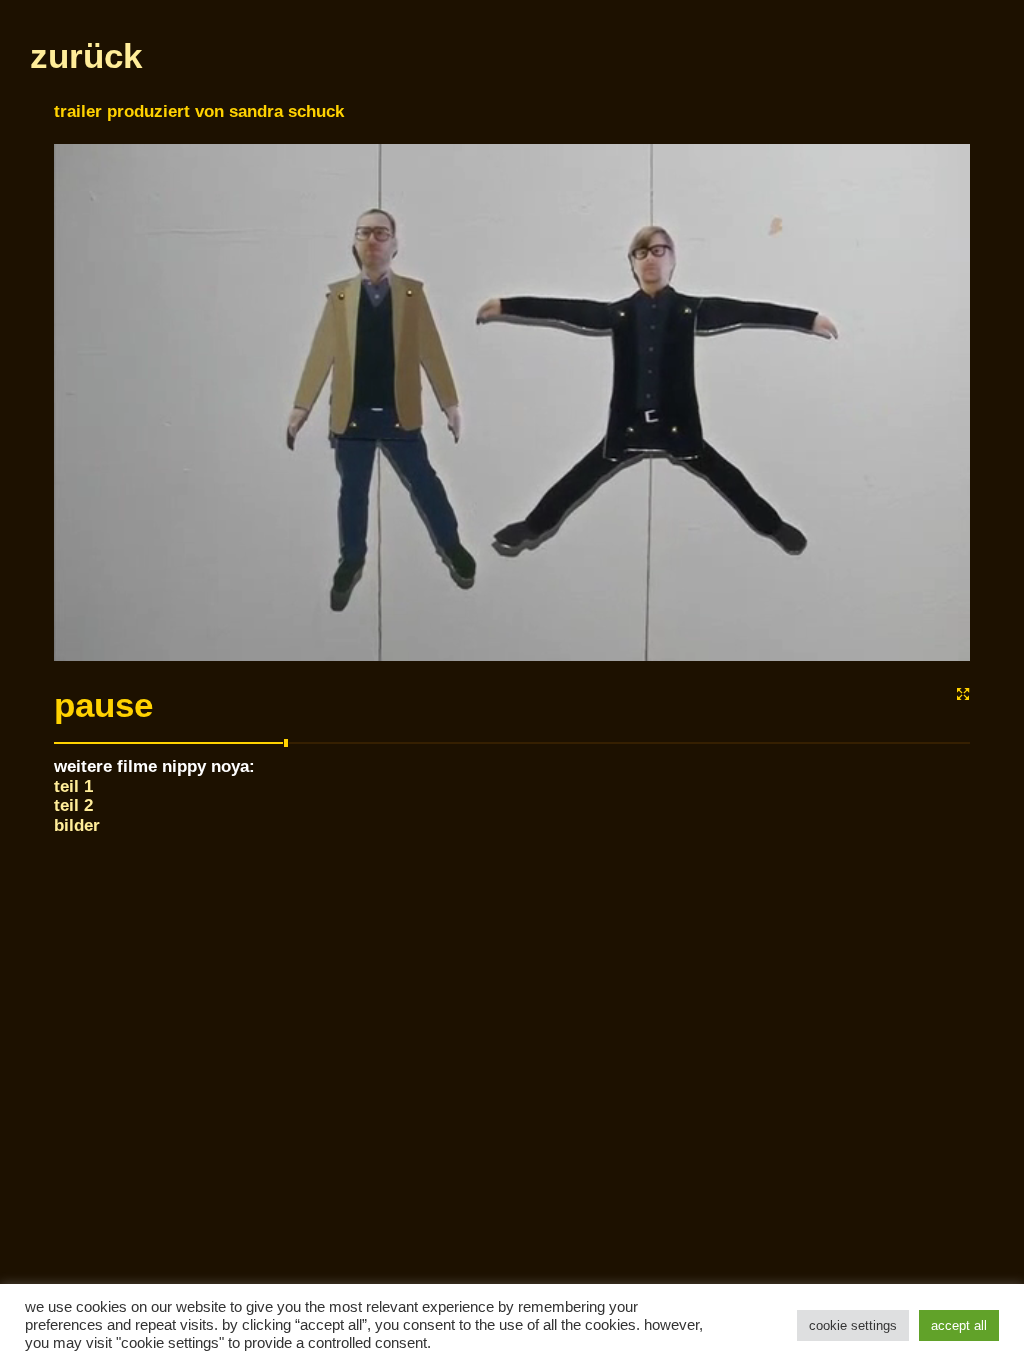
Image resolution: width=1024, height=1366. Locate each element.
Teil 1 (73, 786)
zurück (86, 56)
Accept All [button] (959, 1325)
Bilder (77, 825)
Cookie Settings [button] (853, 1325)
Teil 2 (73, 805)
